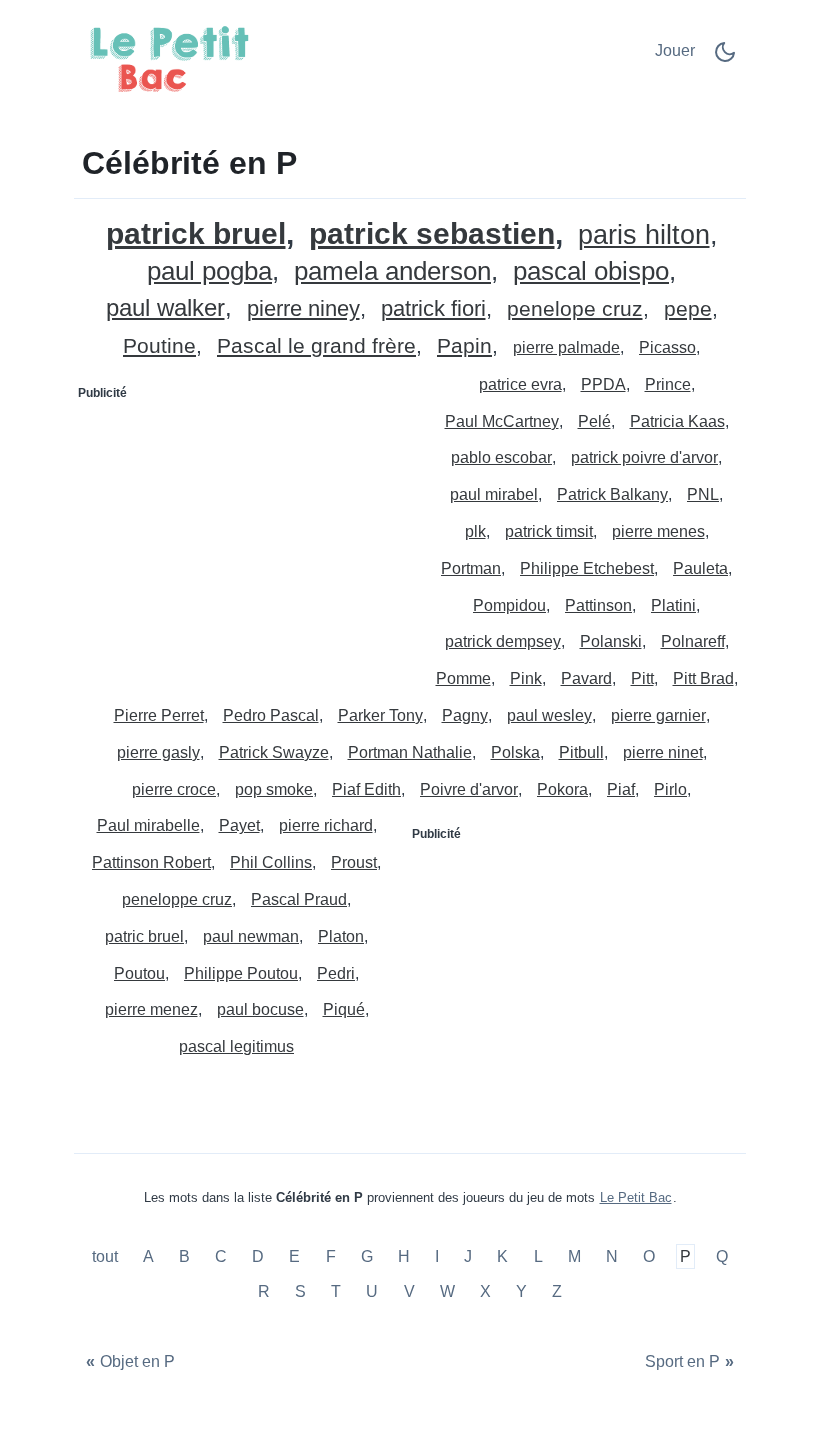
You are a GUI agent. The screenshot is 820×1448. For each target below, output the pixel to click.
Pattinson (598, 605)
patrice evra (520, 384)
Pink (526, 678)
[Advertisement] (243, 534)
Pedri (336, 973)
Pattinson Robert (151, 862)
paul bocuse (260, 1009)
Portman (471, 568)
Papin (464, 346)
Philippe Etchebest (587, 568)
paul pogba (209, 271)
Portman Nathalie (410, 752)
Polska (515, 752)
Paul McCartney (502, 421)
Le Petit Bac (636, 1197)
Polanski (611, 641)
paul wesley (549, 715)
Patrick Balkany (612, 494)
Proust (354, 862)
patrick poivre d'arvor (644, 457)
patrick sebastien (432, 233)
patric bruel (144, 936)
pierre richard (326, 825)
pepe (688, 309)
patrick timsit (549, 531)
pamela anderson (392, 271)
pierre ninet (663, 752)
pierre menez (151, 1009)
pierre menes (658, 531)
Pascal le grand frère (316, 346)
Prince (668, 384)
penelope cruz (575, 309)
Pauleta (700, 568)
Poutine (159, 346)
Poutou (139, 973)
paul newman (251, 936)
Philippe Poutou (241, 973)
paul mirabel (494, 494)
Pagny (465, 715)
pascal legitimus (236, 1046)
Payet (239, 825)
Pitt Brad (703, 678)
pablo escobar (501, 457)
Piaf (621, 789)
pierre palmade (566, 347)
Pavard (586, 678)
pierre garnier (658, 715)
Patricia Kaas (677, 421)
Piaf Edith (366, 789)
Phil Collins (271, 862)
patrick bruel (196, 233)
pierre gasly (158, 752)
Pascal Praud (299, 899)
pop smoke (274, 789)
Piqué (344, 1009)
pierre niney (303, 309)
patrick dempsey (503, 641)
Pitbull (581, 752)
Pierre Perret (159, 715)
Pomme (463, 678)
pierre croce (174, 789)
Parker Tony (380, 715)
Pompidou (509, 605)
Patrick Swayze (274, 752)
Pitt (642, 678)
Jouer (675, 50)
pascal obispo (591, 271)
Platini (673, 605)
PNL (703, 494)
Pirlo (670, 789)
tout (107, 1256)
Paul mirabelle (148, 825)
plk (475, 531)
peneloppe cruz (177, 899)
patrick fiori (433, 309)
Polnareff (693, 641)
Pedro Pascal (271, 715)
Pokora (562, 789)
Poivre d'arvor (469, 789)
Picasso (667, 347)
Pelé (594, 421)
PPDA (603, 384)
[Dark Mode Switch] (725, 58)
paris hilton (644, 235)
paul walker (165, 308)
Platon (341, 936)
